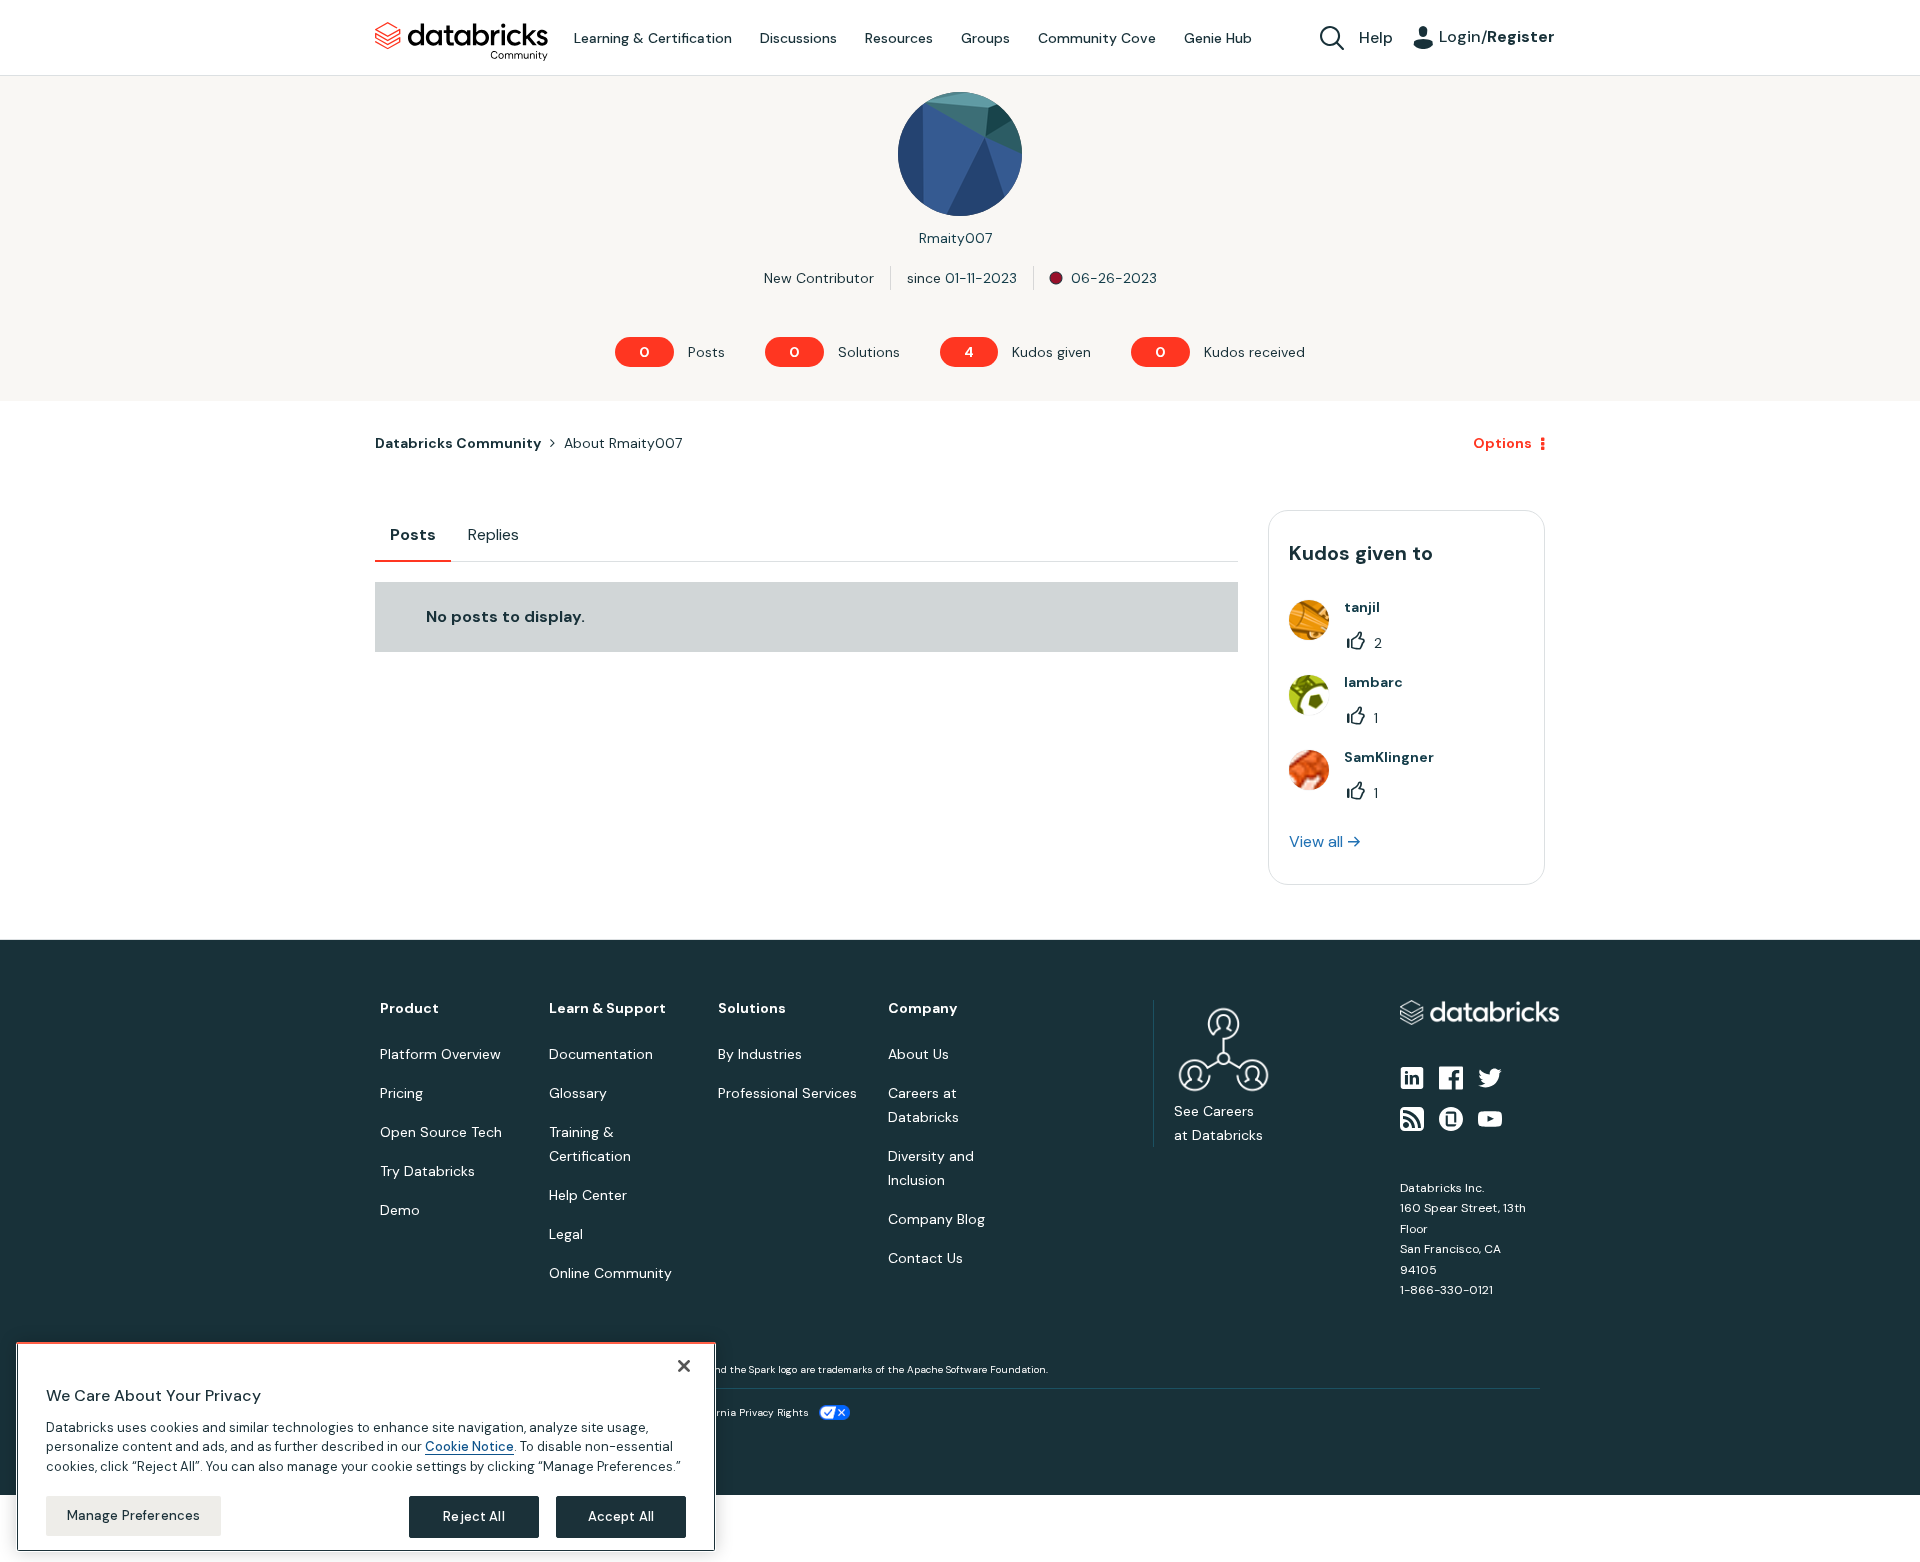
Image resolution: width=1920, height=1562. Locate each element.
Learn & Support (607, 1008)
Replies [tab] (493, 534)
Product (409, 1008)
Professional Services (787, 1093)
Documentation (601, 1054)
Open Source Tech (441, 1132)
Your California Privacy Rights (737, 1412)
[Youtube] (1490, 1117)
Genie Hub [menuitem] (1218, 38)
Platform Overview (440, 1054)
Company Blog (936, 1219)
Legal (566, 1234)
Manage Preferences (133, 1515)
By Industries (760, 1054)
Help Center (588, 1195)
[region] (366, 1447)
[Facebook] (1451, 1077)
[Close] (684, 1366)
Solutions (752, 1008)
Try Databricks (427, 1171)
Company (922, 1008)
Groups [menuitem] (985, 38)
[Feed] (1412, 1117)
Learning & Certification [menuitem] (653, 38)
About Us (918, 1054)
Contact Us (925, 1258)
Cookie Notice (469, 1446)
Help (1376, 37)
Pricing (401, 1093)
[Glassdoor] (1451, 1117)
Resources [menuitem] (899, 38)
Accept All (621, 1516)
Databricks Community (461, 42)
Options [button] (1502, 443)
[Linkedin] (1412, 1077)
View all (1316, 841)
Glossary (578, 1093)
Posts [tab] (413, 534)
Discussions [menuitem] (798, 38)
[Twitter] (1490, 1077)
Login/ (1497, 36)
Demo (400, 1210)
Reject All (473, 1516)
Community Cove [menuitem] (1097, 38)
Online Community (610, 1273)
